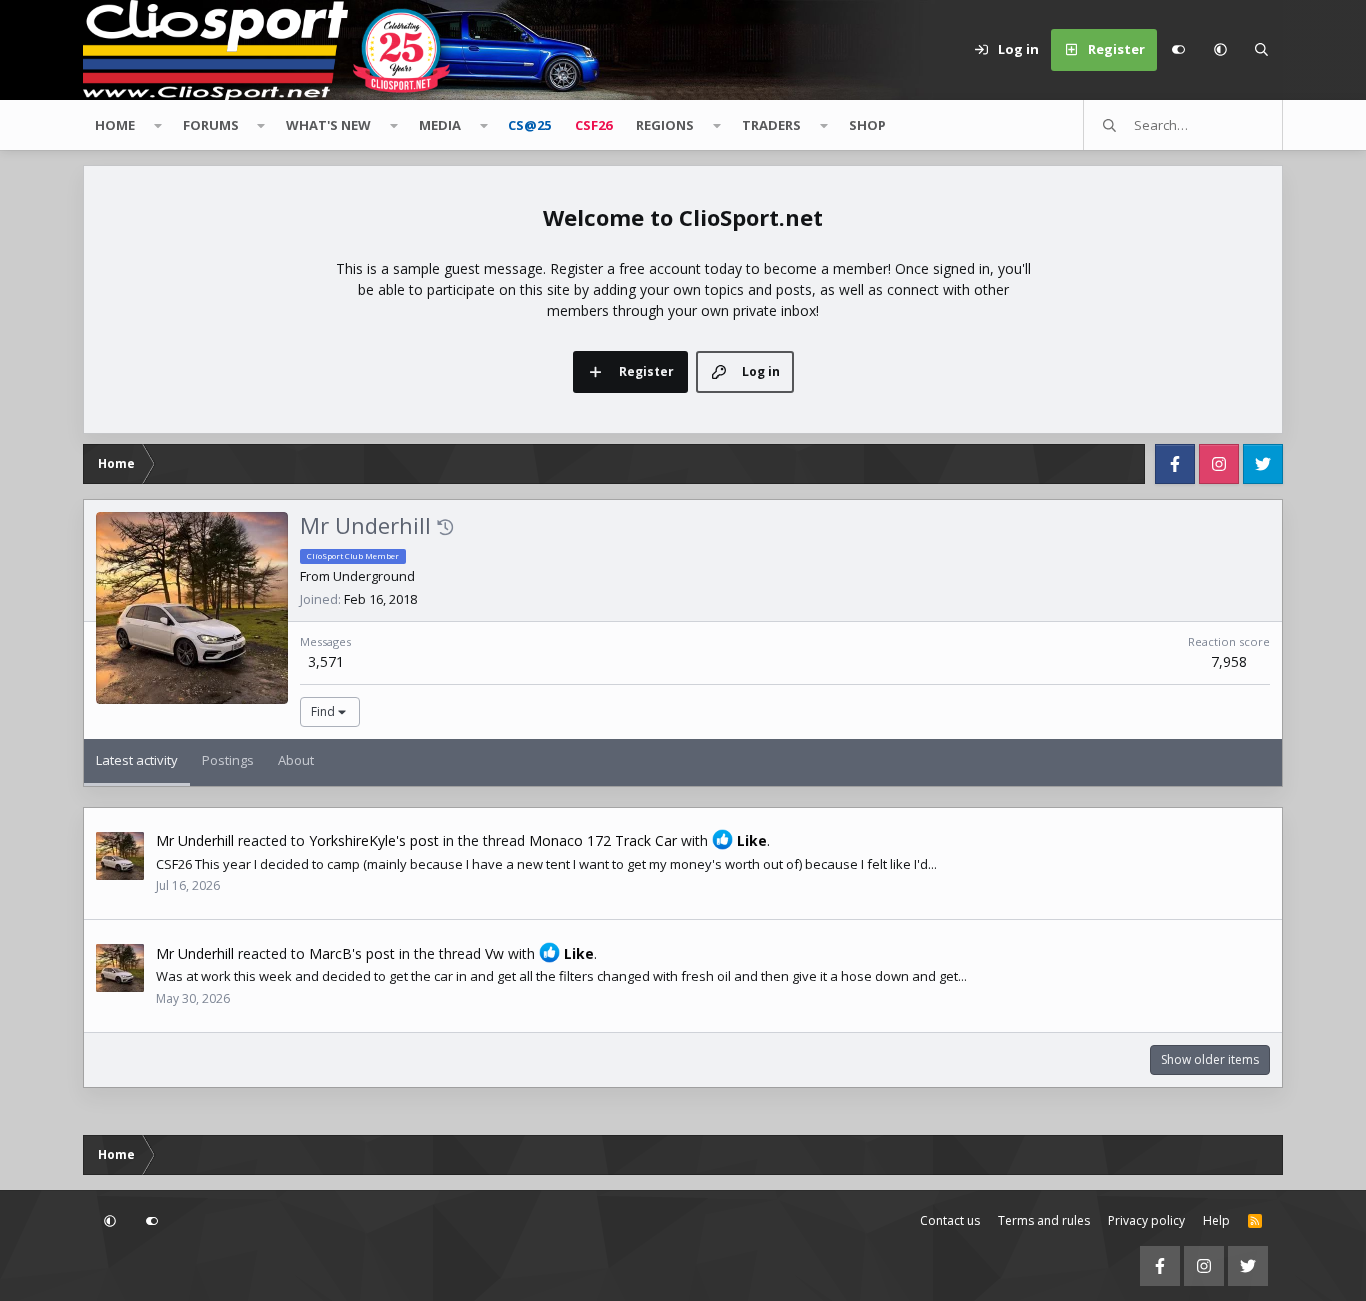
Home (115, 125)
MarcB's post (352, 953)
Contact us (950, 1220)
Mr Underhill (195, 840)
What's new (328, 125)
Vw (494, 953)
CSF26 (593, 125)
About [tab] (296, 760)
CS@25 (529, 125)
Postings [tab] (228, 760)
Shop (867, 125)
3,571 (326, 661)
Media (440, 125)
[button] (1220, 50)
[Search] (1262, 50)
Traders (771, 125)
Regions (665, 125)
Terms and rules (1044, 1220)
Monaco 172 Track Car (603, 840)
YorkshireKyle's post (374, 840)
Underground (374, 576)
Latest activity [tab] (137, 760)
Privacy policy (1146, 1220)
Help (1216, 1220)
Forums (211, 125)
